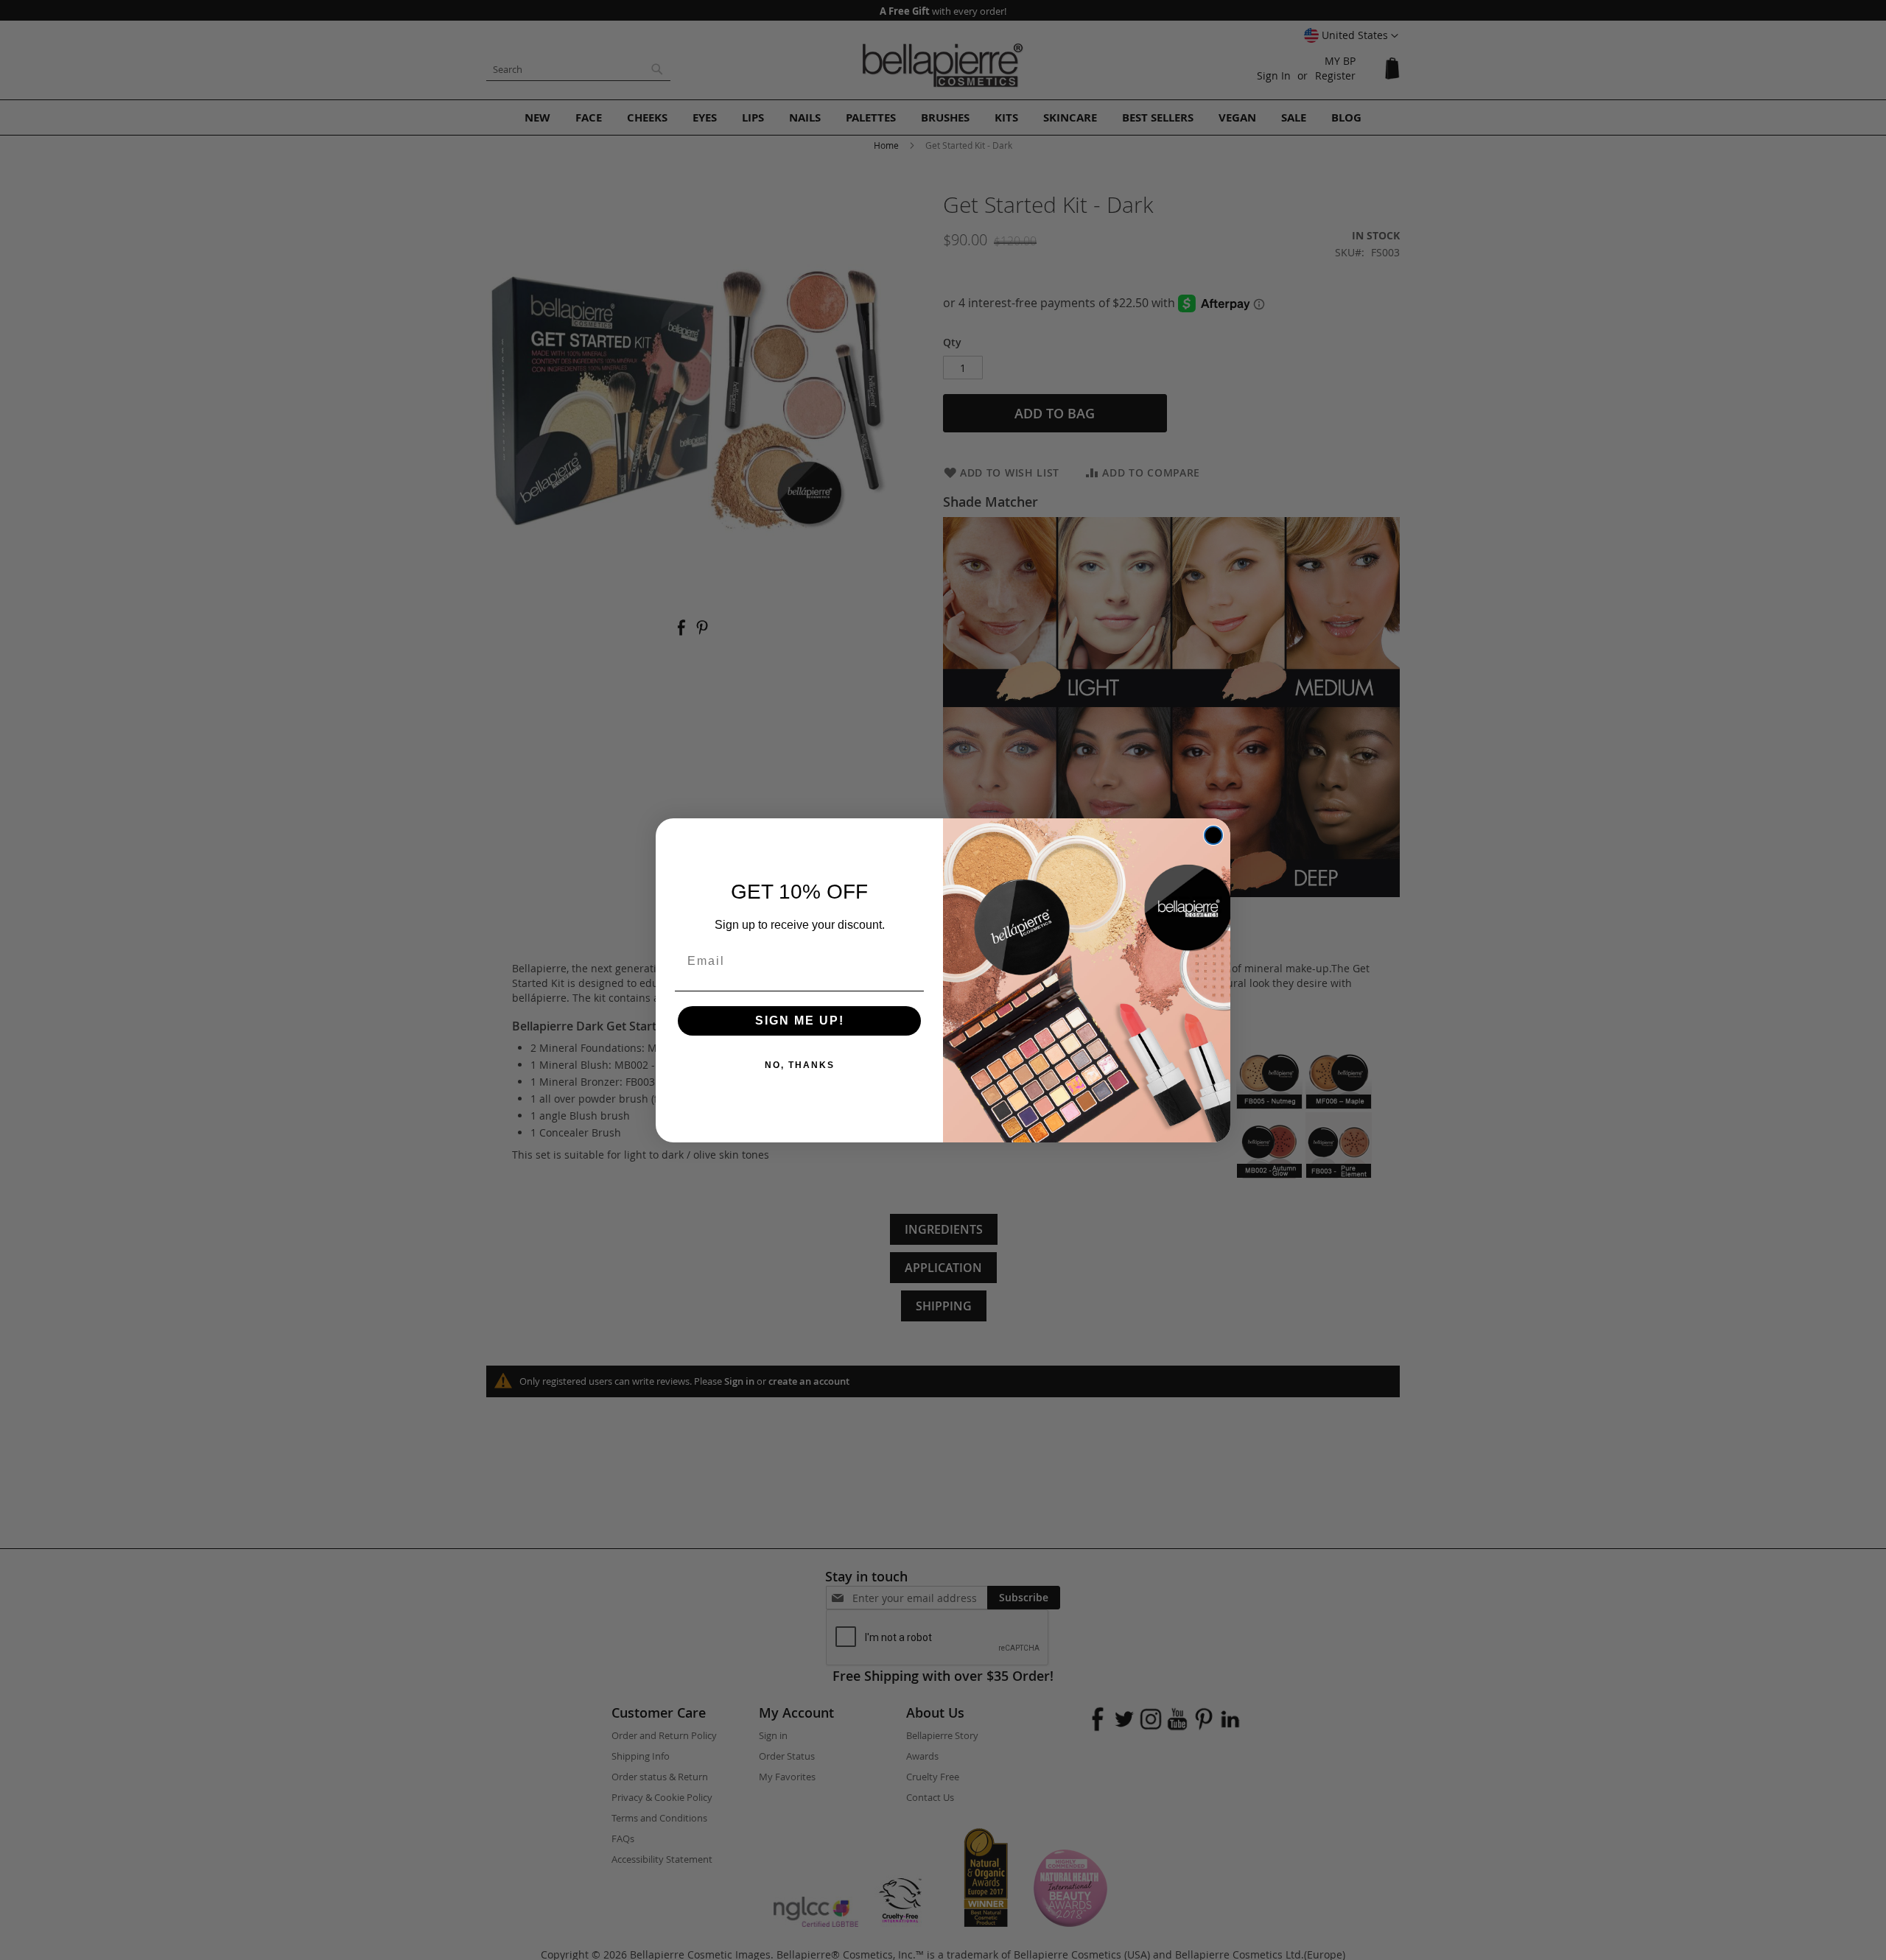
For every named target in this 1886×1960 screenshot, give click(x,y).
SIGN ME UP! (800, 1021)
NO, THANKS (800, 1065)
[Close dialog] (1213, 835)
